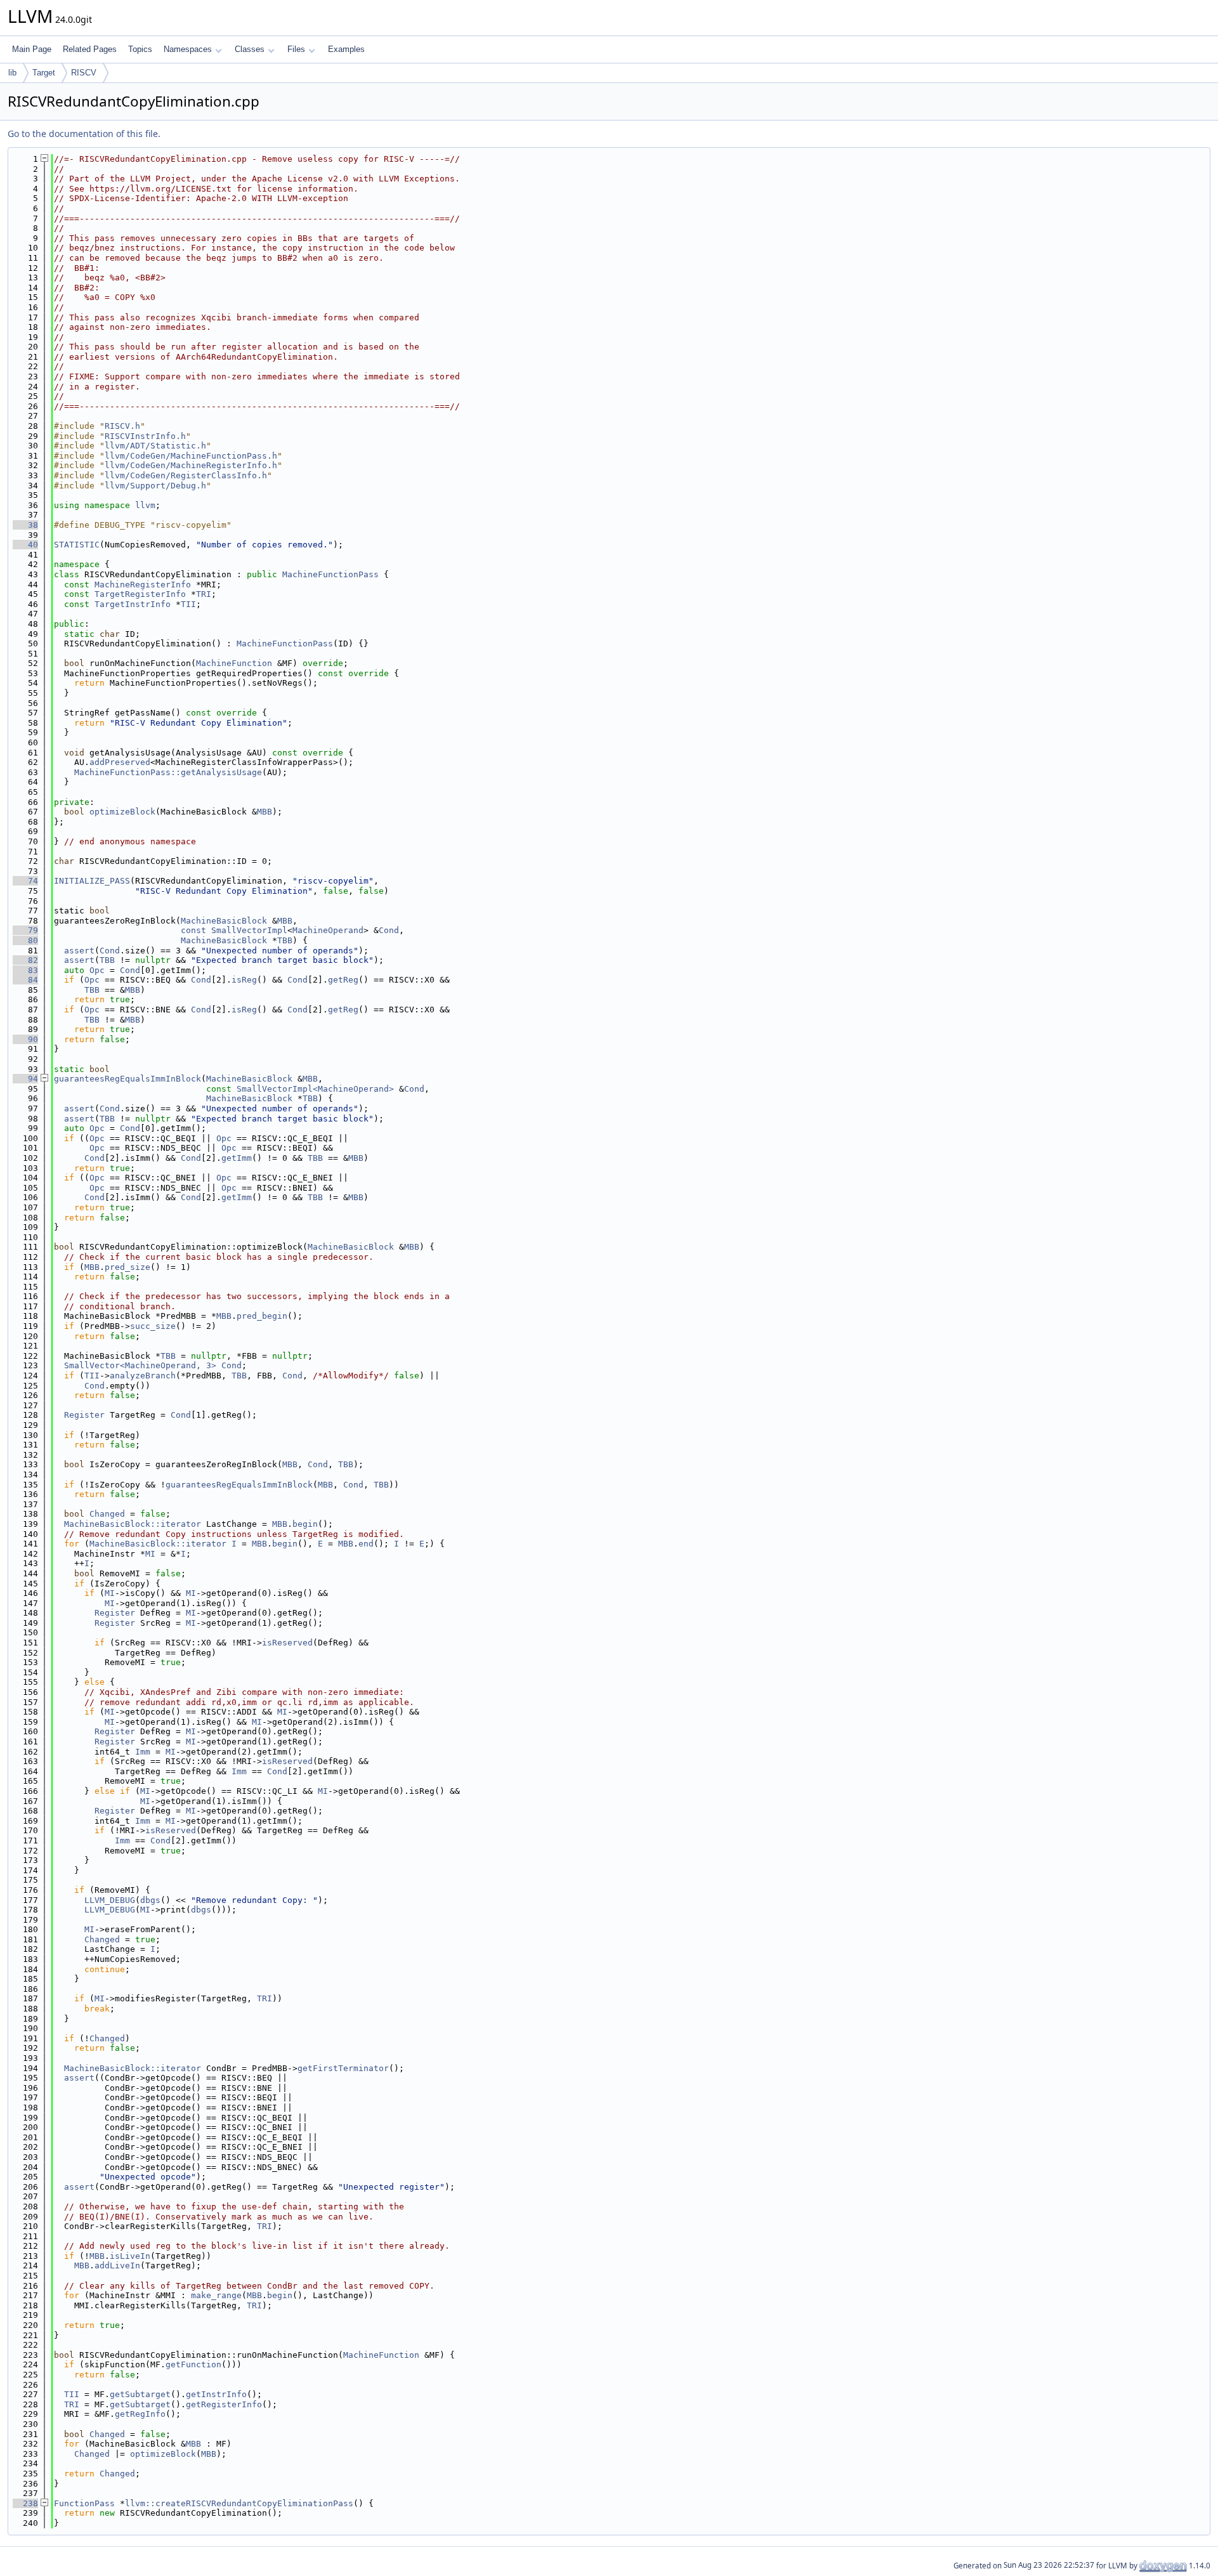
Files (296, 49)
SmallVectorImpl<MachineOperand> (315, 1089)
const (193, 930)
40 (25, 545)
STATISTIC (77, 545)
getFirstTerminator (343, 2068)
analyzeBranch (143, 1376)
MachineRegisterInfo (143, 585)
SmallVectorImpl (249, 930)
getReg (343, 980)
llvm (145, 505)
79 (25, 930)
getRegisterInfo (224, 2404)
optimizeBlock (122, 812)
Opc (97, 970)
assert (79, 951)
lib (12, 73)
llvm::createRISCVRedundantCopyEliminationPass (239, 2503)
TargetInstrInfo (133, 604)
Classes (250, 49)
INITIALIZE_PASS (92, 881)
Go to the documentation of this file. (84, 134)
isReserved (287, 1643)
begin (305, 1524)
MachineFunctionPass (331, 574)
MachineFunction (234, 663)
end (366, 1544)
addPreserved (120, 762)
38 (25, 525)
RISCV (84, 73)
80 (25, 940)
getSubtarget (140, 2394)
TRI (204, 594)
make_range (216, 2295)
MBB (265, 812)
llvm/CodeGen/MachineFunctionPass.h (191, 456)
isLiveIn (130, 2256)
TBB (285, 940)
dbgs (150, 1900)
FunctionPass (84, 2503)
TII (188, 604)
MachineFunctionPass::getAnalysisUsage (168, 772)
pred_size (128, 1267)
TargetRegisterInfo (140, 594)
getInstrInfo (216, 2394)
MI (150, 1554)
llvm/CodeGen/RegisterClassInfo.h (186, 475)
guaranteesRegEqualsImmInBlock (128, 1079)
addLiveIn (117, 2265)
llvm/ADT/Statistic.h (155, 446)
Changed (107, 1514)
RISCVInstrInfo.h (145, 436)
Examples (346, 49)
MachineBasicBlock (224, 921)
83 (25, 970)
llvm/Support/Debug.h (155, 486)
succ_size (153, 1326)
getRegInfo (140, 2414)
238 (25, 2503)
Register (84, 1415)
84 (25, 980)
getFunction (193, 2364)
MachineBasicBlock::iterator (133, 1524)
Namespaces (188, 49)
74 (25, 881)
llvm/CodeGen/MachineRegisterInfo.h (191, 465)
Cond (389, 930)
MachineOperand (328, 930)
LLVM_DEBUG (110, 1900)
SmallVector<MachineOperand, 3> (140, 1365)
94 (25, 1079)
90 (25, 1039)
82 (25, 960)
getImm (237, 1158)
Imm (143, 1752)
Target (44, 73)
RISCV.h (122, 426)
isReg (244, 980)
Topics (140, 49)
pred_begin (262, 1316)
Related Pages (90, 49)
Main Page (32, 49)
